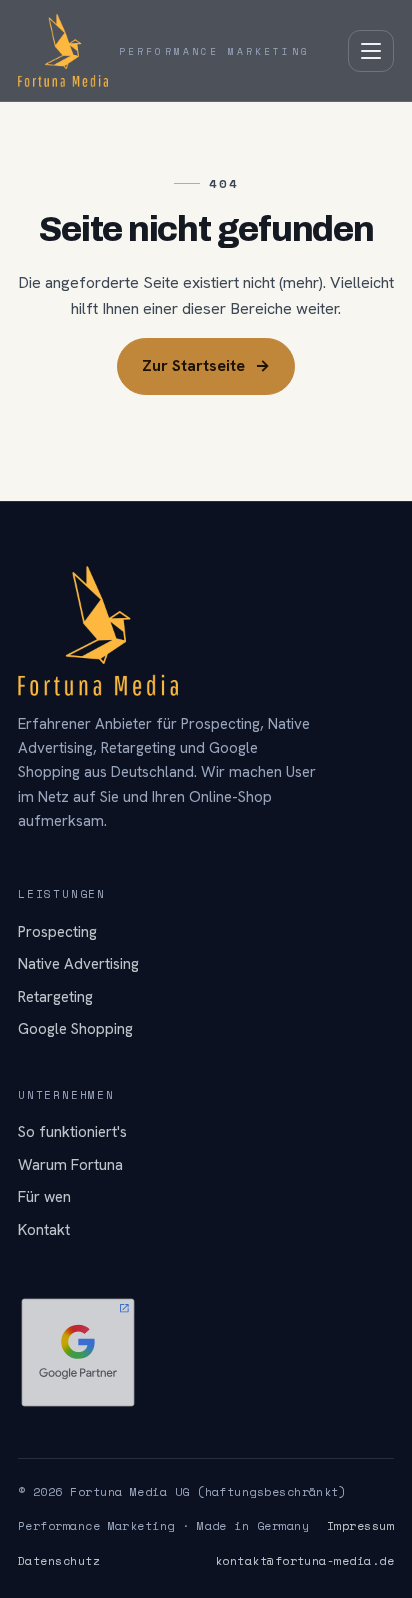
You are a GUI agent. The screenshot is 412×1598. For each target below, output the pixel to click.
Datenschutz (59, 1560)
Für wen (44, 1197)
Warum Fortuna (70, 1165)
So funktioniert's (72, 1132)
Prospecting (57, 932)
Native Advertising (78, 964)
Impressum (360, 1525)
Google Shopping (75, 1029)
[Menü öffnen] (371, 51)
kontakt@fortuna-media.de (304, 1560)
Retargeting (55, 997)
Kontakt (44, 1230)
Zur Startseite (206, 365)
